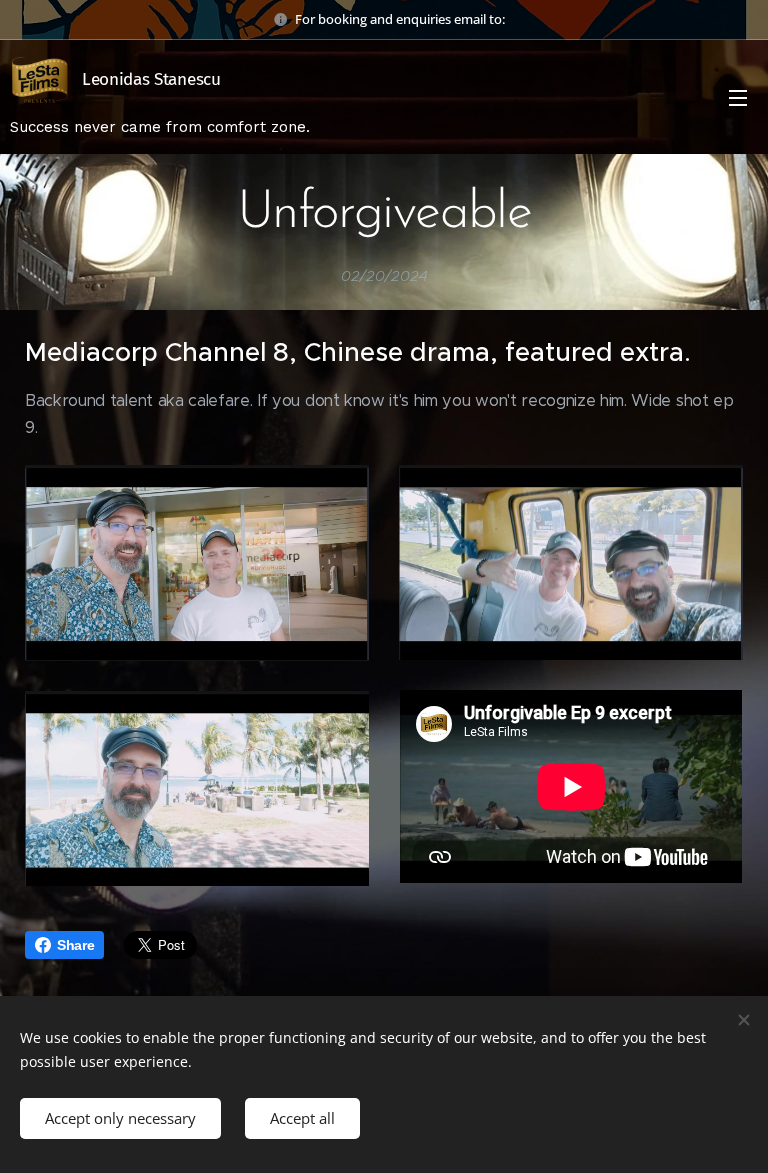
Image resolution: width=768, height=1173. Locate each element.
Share (75, 945)
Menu (738, 97)
